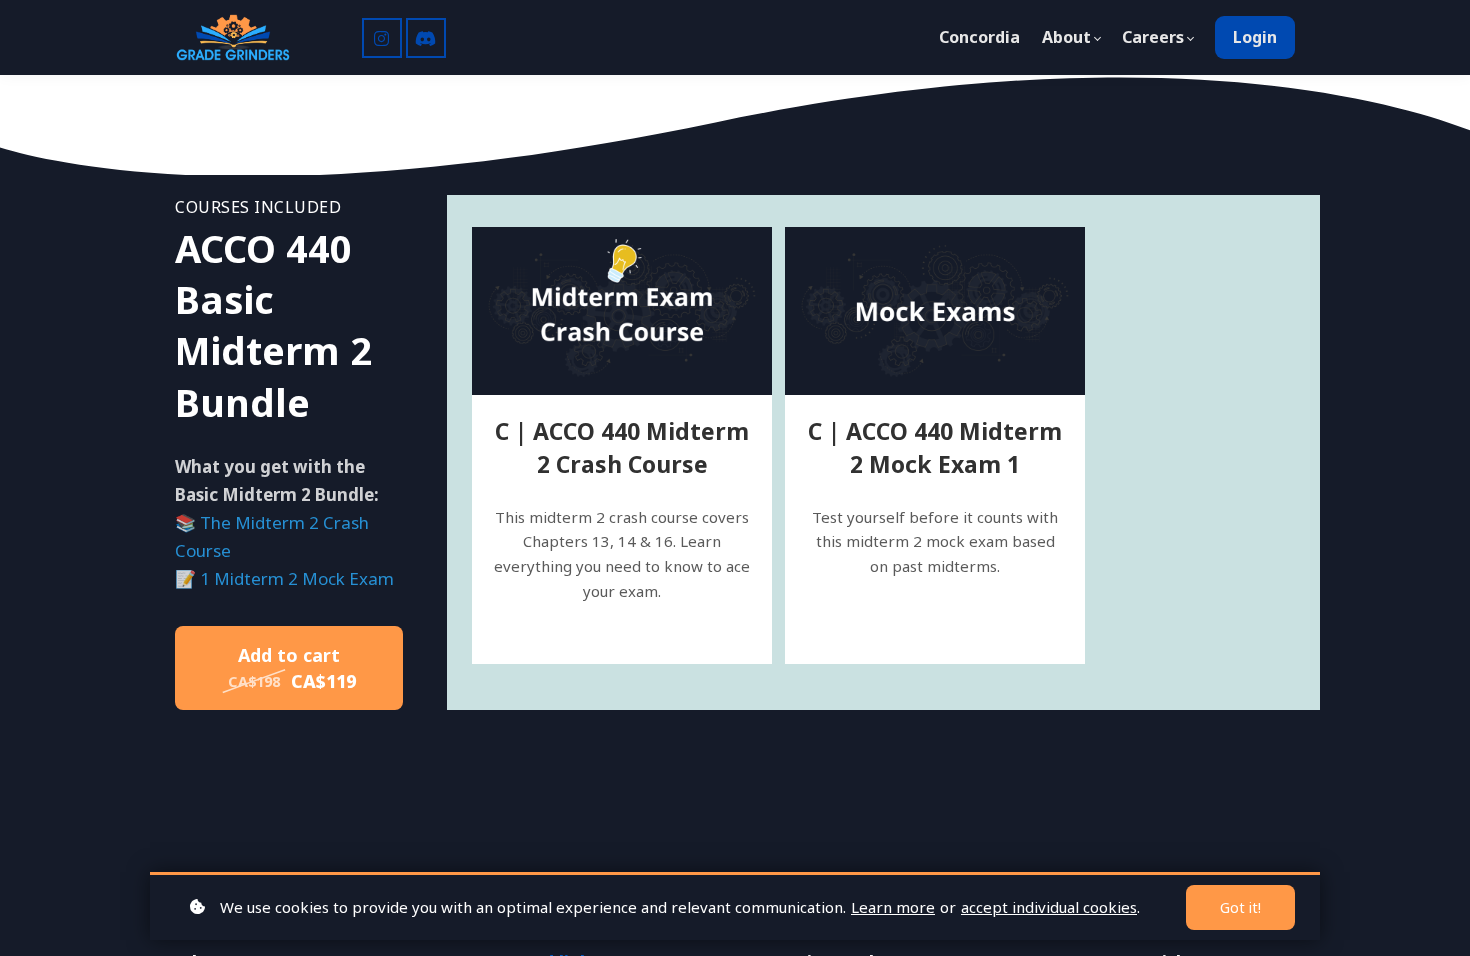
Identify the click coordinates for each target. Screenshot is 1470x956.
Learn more (893, 907)
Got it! (1240, 907)
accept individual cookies (1049, 907)
